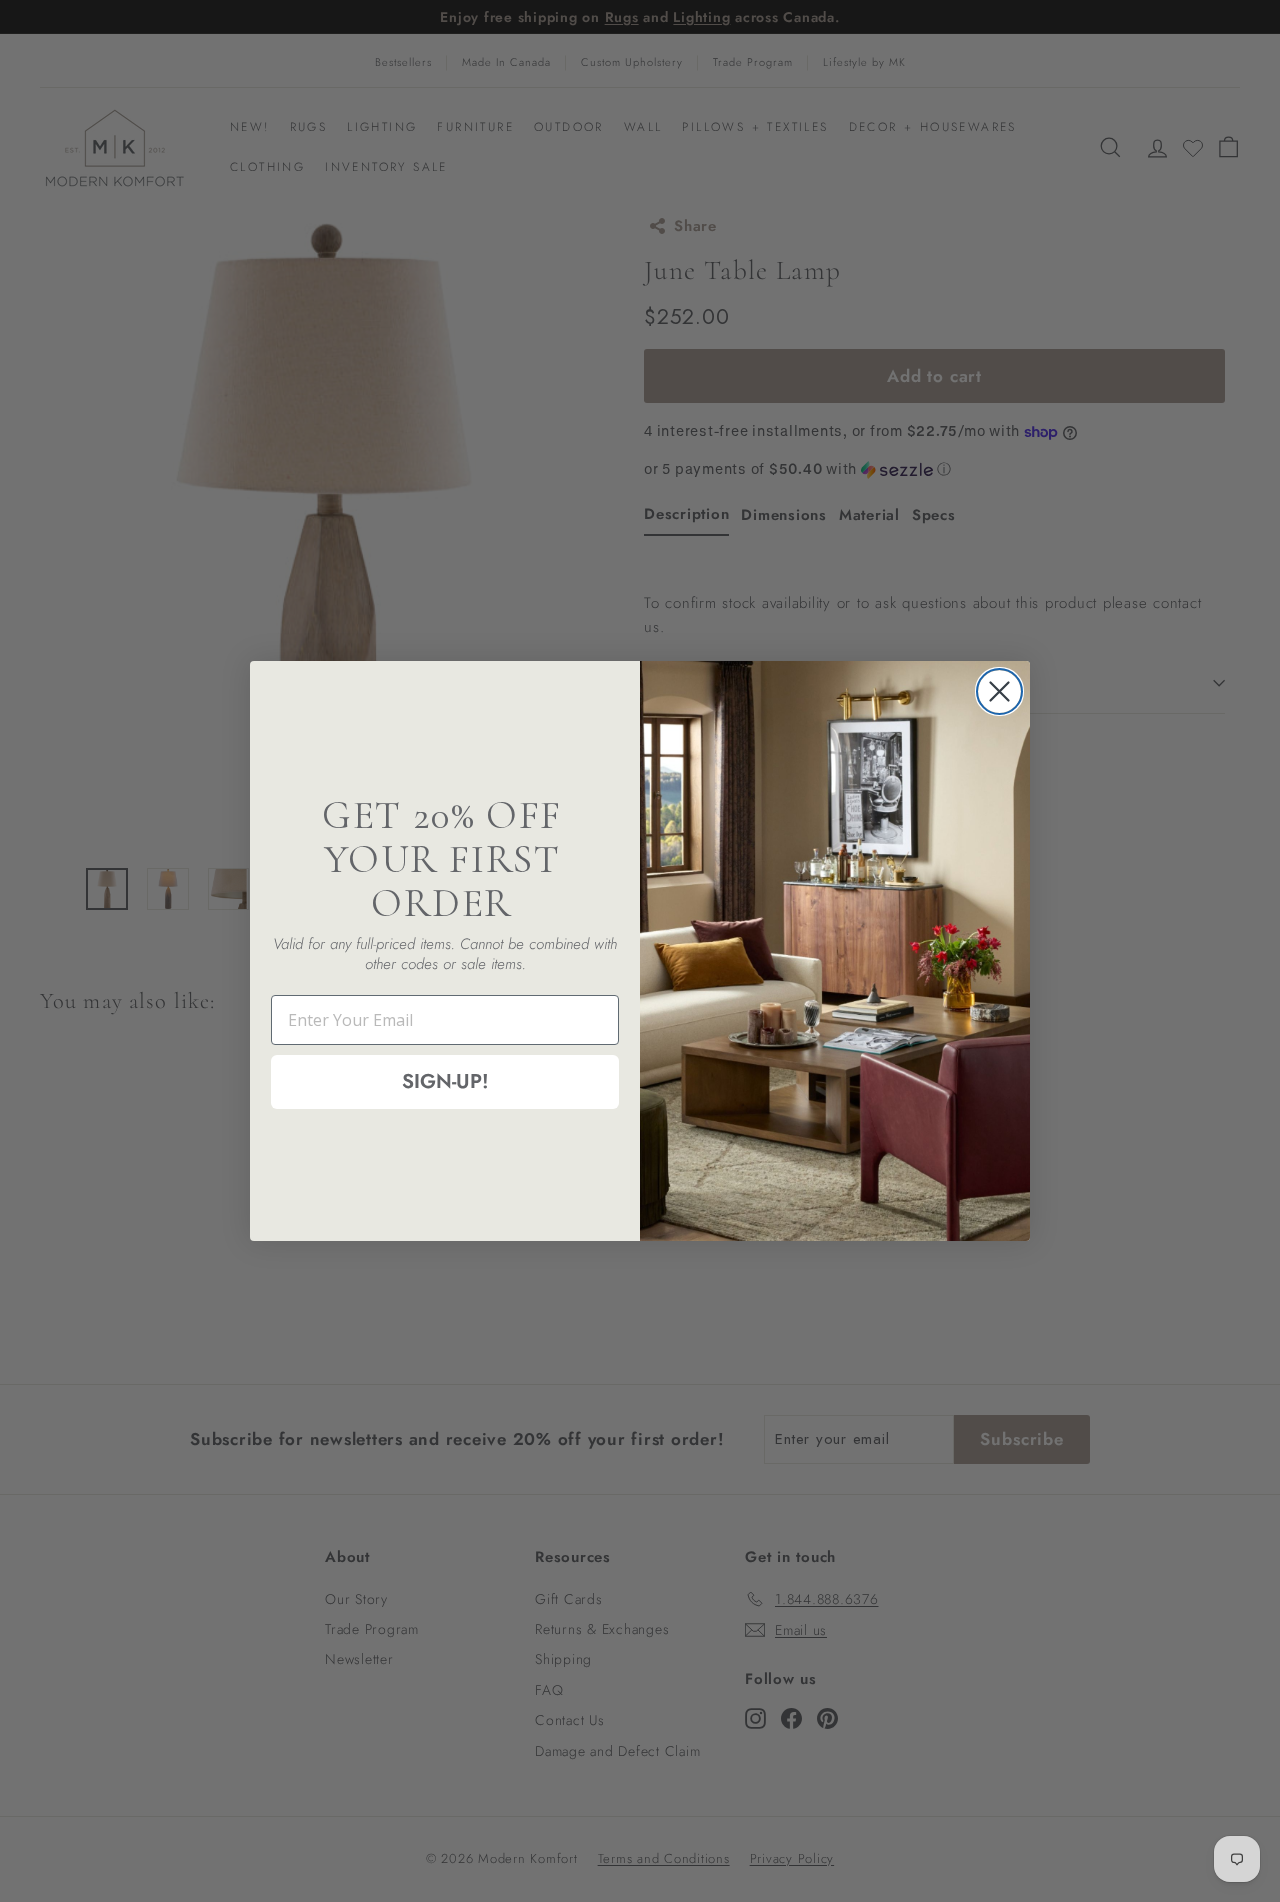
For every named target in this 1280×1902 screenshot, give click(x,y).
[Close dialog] (999, 691)
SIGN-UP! (445, 1081)
